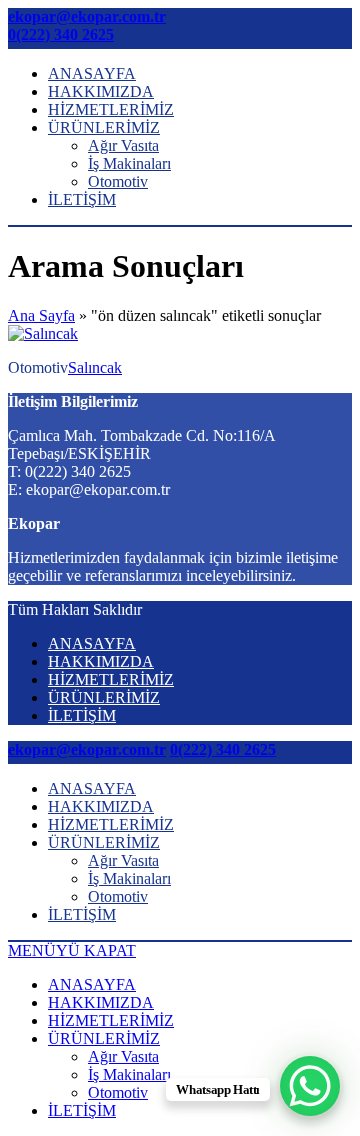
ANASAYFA (92, 73)
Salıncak (95, 367)
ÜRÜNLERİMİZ (104, 127)
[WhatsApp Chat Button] (310, 1086)
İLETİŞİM (82, 199)
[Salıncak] (43, 333)
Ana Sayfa (41, 315)
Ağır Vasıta (123, 145)
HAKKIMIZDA (101, 91)
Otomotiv (118, 181)
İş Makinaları (129, 163)
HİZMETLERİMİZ (111, 109)
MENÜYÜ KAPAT (72, 950)
